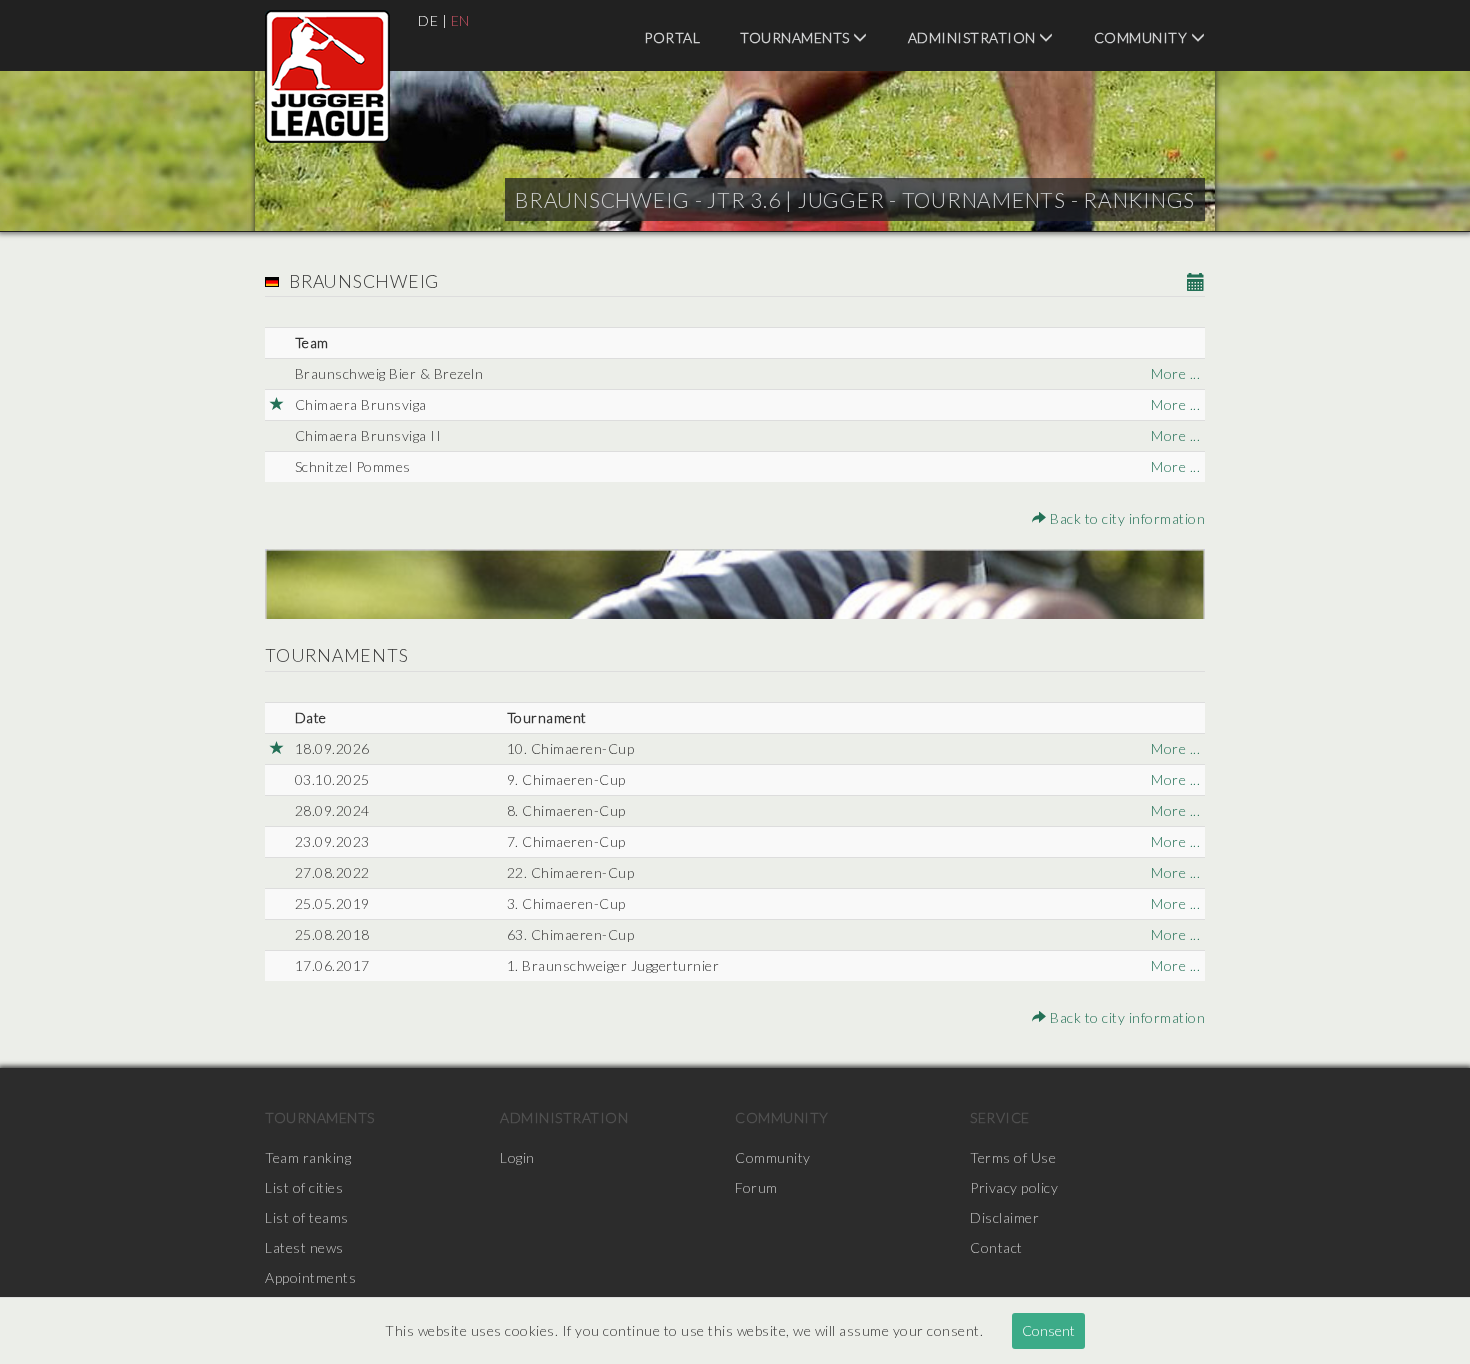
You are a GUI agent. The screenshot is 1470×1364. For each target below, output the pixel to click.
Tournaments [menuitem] (796, 37)
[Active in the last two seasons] (277, 405)
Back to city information (1126, 518)
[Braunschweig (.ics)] (1196, 283)
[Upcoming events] (277, 749)
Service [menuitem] (1000, 1117)
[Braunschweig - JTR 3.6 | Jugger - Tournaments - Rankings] (327, 76)
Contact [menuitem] (996, 1247)
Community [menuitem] (1142, 37)
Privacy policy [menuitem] (1014, 1187)
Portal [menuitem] (672, 37)
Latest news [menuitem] (304, 1247)
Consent (1048, 1330)
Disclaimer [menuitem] (1004, 1217)
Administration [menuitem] (974, 37)
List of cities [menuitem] (304, 1187)
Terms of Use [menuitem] (1013, 1157)
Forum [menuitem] (756, 1187)
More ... (1175, 373)
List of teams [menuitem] (307, 1217)
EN (460, 20)
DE (428, 20)
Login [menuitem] (517, 1157)
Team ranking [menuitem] (308, 1157)
